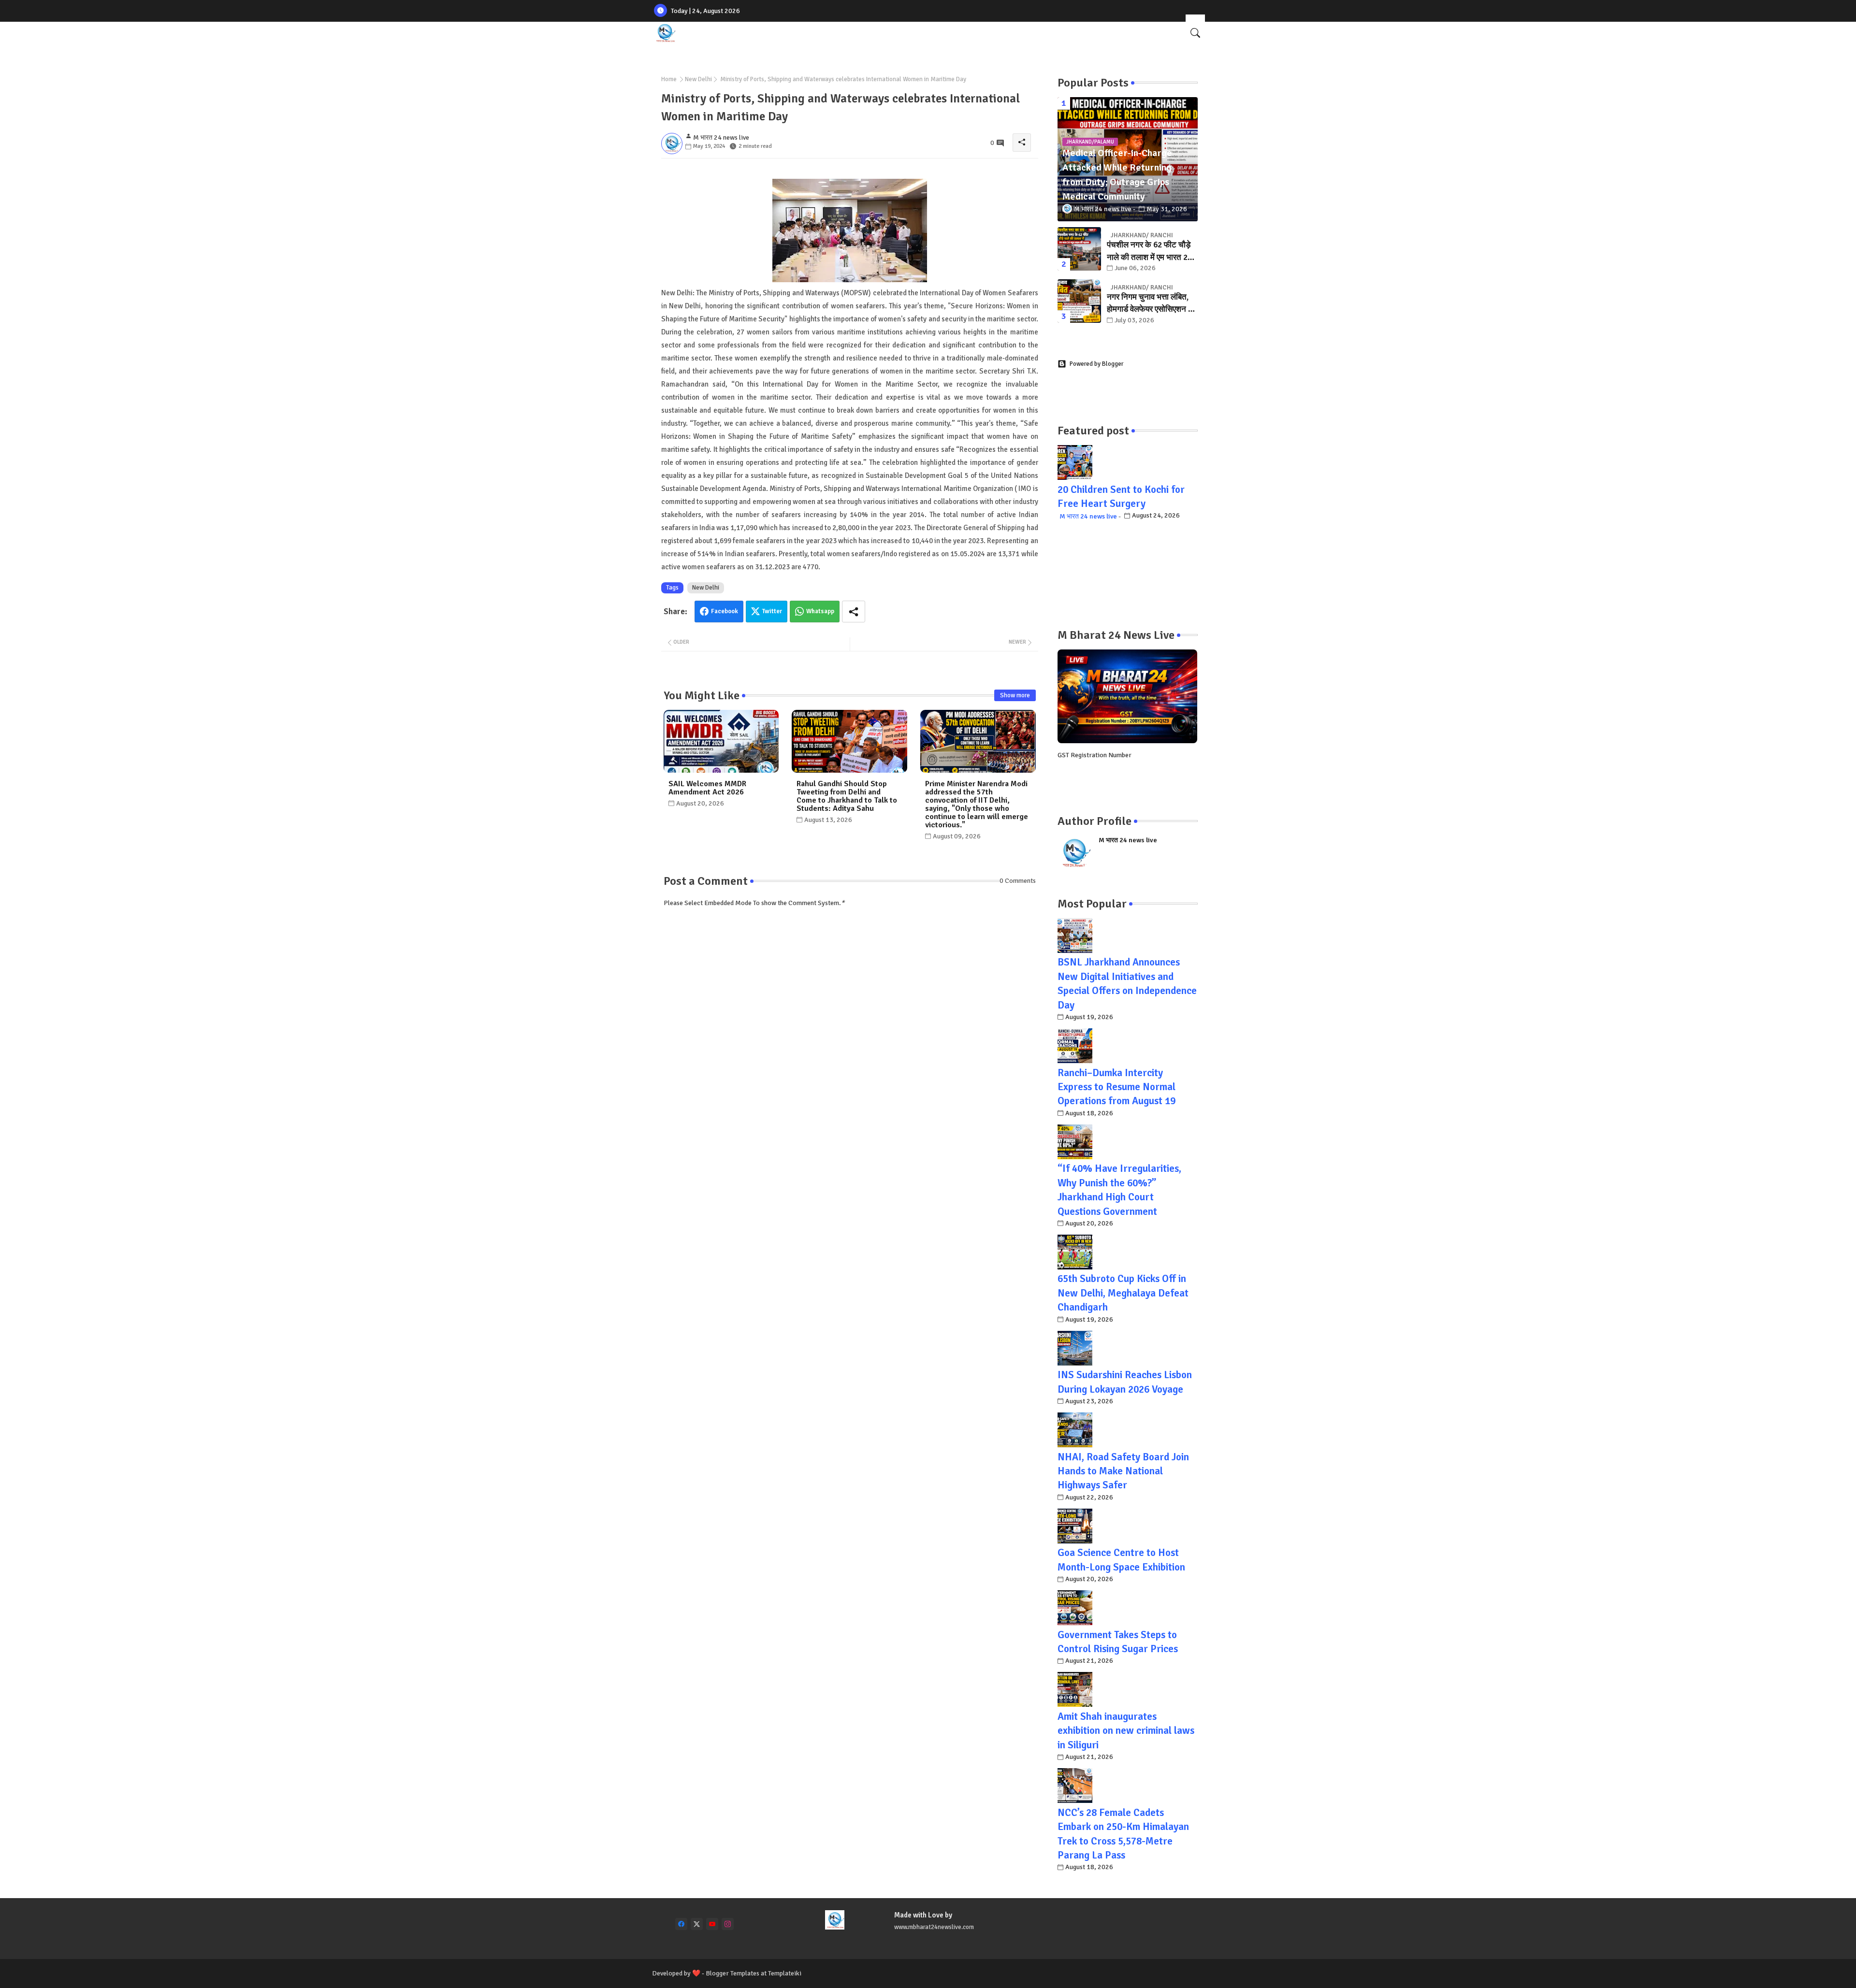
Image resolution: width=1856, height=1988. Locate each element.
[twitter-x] (697, 1924)
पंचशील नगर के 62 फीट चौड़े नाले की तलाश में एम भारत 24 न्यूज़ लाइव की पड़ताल (1149, 252)
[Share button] (854, 612)
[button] (1195, 33)
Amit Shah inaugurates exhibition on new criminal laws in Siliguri (1126, 1731)
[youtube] (712, 1924)
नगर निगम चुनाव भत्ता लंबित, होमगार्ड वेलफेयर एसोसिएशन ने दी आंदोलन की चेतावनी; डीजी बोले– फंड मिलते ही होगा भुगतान (1152, 304)
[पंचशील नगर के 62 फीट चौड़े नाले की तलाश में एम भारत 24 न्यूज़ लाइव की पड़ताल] (1079, 249)
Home (669, 79)
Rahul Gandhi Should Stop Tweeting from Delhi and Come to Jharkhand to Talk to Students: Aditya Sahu (847, 796)
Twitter (772, 611)
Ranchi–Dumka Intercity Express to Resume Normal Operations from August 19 (1116, 1087)
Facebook (725, 611)
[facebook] (681, 1924)
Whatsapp (820, 611)
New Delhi (698, 79)
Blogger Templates (732, 1973)
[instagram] (728, 1924)
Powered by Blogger (1096, 364)
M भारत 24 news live (1088, 516)
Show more (1015, 695)
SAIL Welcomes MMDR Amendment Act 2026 (707, 788)
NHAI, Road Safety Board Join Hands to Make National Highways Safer (1123, 1471)
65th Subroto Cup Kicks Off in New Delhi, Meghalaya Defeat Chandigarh (1123, 1293)
